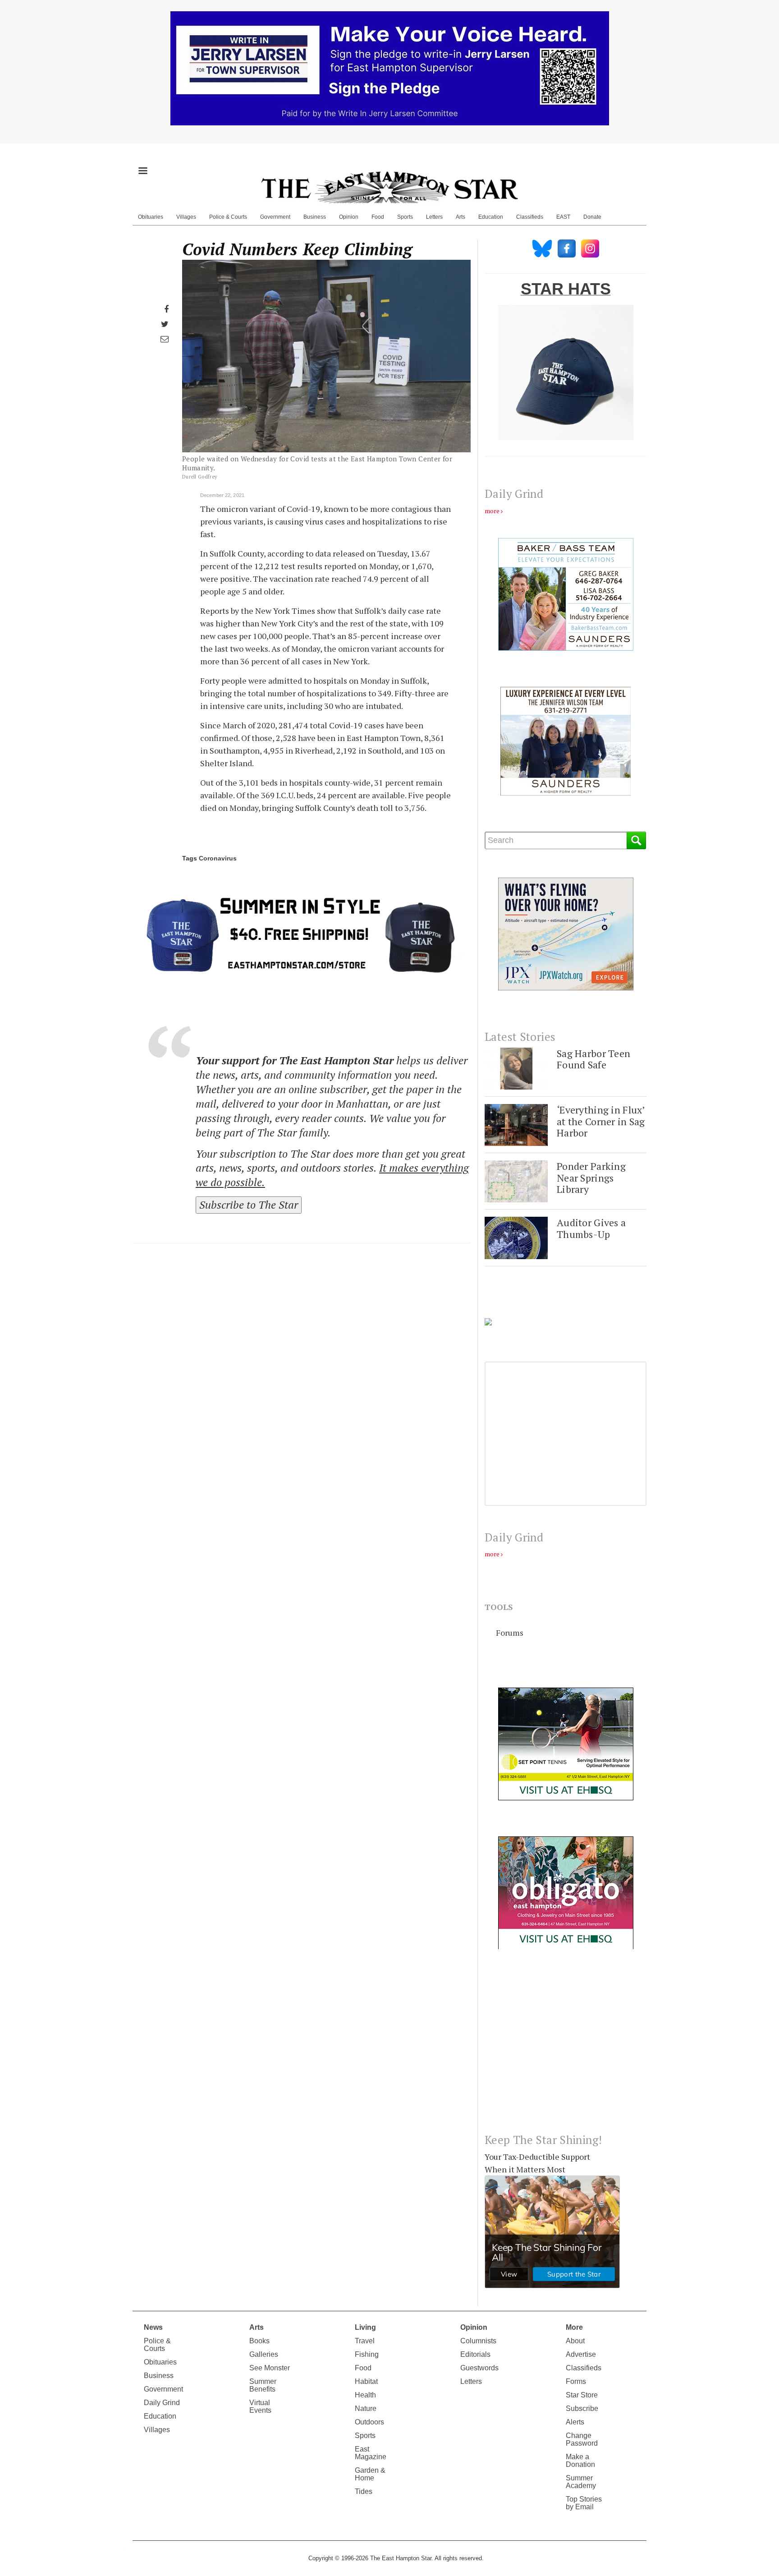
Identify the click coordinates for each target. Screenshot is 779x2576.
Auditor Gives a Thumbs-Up (591, 1228)
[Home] (389, 187)
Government (275, 217)
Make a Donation (580, 2461)
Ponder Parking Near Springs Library (591, 1178)
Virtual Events (260, 2406)
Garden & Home (370, 2474)
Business (315, 217)
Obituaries (151, 217)
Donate (592, 217)
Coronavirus (218, 858)
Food (378, 217)
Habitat (366, 2381)
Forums (510, 1633)
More (574, 2327)
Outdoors (369, 2422)
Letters (434, 217)
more (492, 511)
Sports (405, 217)
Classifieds (530, 217)
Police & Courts (228, 217)
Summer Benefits (263, 2385)
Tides (364, 2491)
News (153, 2327)
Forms (576, 2381)
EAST (563, 217)
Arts (461, 217)
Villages (186, 217)
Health (365, 2395)
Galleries (264, 2354)
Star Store (582, 2395)
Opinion (349, 217)
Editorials (475, 2354)
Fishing (367, 2354)
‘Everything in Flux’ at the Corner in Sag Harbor (601, 1121)
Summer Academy (581, 2482)
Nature (366, 2408)
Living (365, 2327)
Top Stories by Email (584, 2503)
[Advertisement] (566, 2048)
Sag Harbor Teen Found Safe (593, 1059)
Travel (365, 2341)
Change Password (582, 2439)
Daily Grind (162, 2403)
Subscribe (582, 2408)
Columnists (478, 2341)
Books (259, 2341)
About (575, 2341)
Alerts (575, 2422)
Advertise (581, 2354)
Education (491, 217)
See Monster (270, 2368)
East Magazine (371, 2453)
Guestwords (479, 2368)
